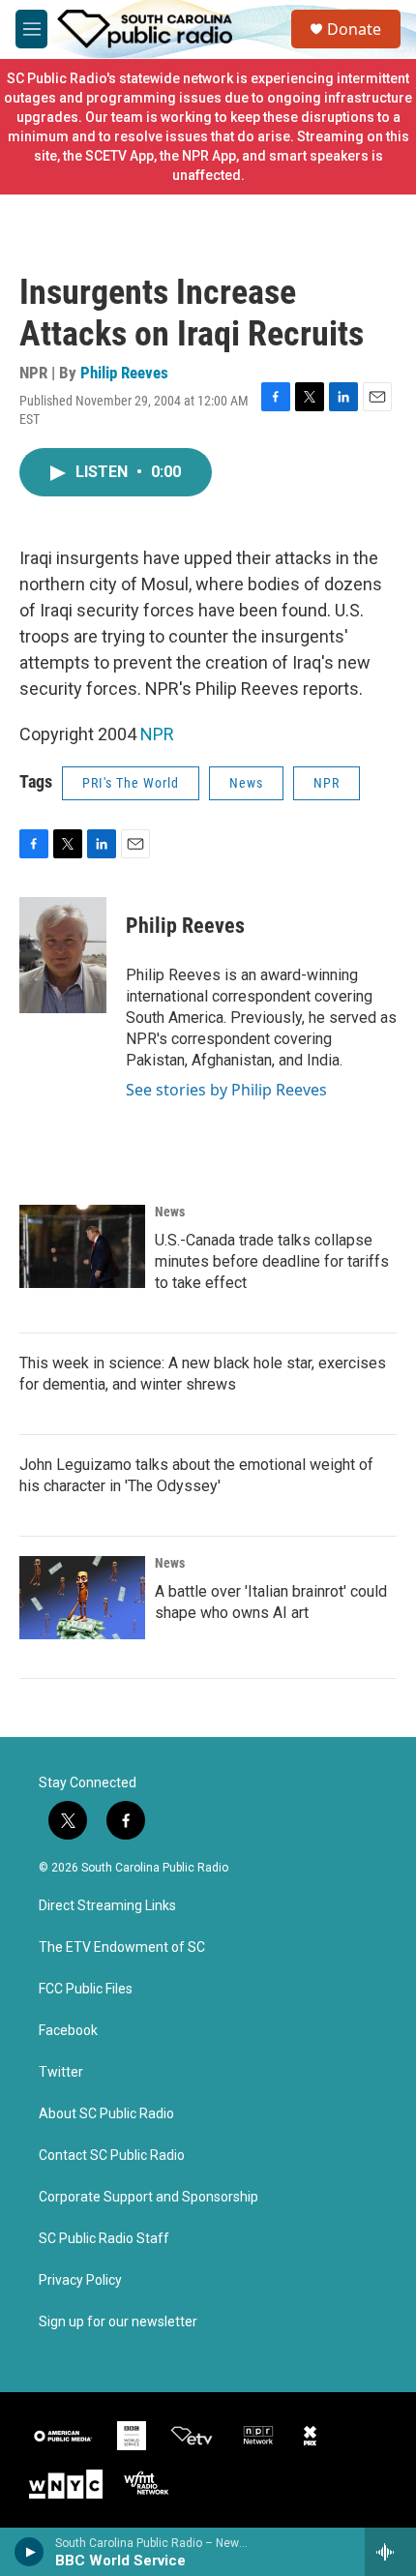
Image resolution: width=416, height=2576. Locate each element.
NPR (157, 734)
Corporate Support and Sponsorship (149, 2197)
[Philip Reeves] (63, 955)
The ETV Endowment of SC (122, 1947)
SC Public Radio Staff (104, 2239)
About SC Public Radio (106, 2114)
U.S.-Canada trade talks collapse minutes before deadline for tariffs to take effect (272, 1261)
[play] (30, 2552)
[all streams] (390, 2552)
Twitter (61, 2072)
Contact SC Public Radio (112, 2156)
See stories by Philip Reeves (226, 1090)
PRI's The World (131, 783)
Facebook (68, 2031)
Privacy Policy (80, 2280)
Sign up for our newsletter (118, 2322)
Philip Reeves (124, 373)
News (246, 783)
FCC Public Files (86, 1989)
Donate (354, 29)
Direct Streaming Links (107, 1906)
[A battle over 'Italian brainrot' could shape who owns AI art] (82, 1598)
